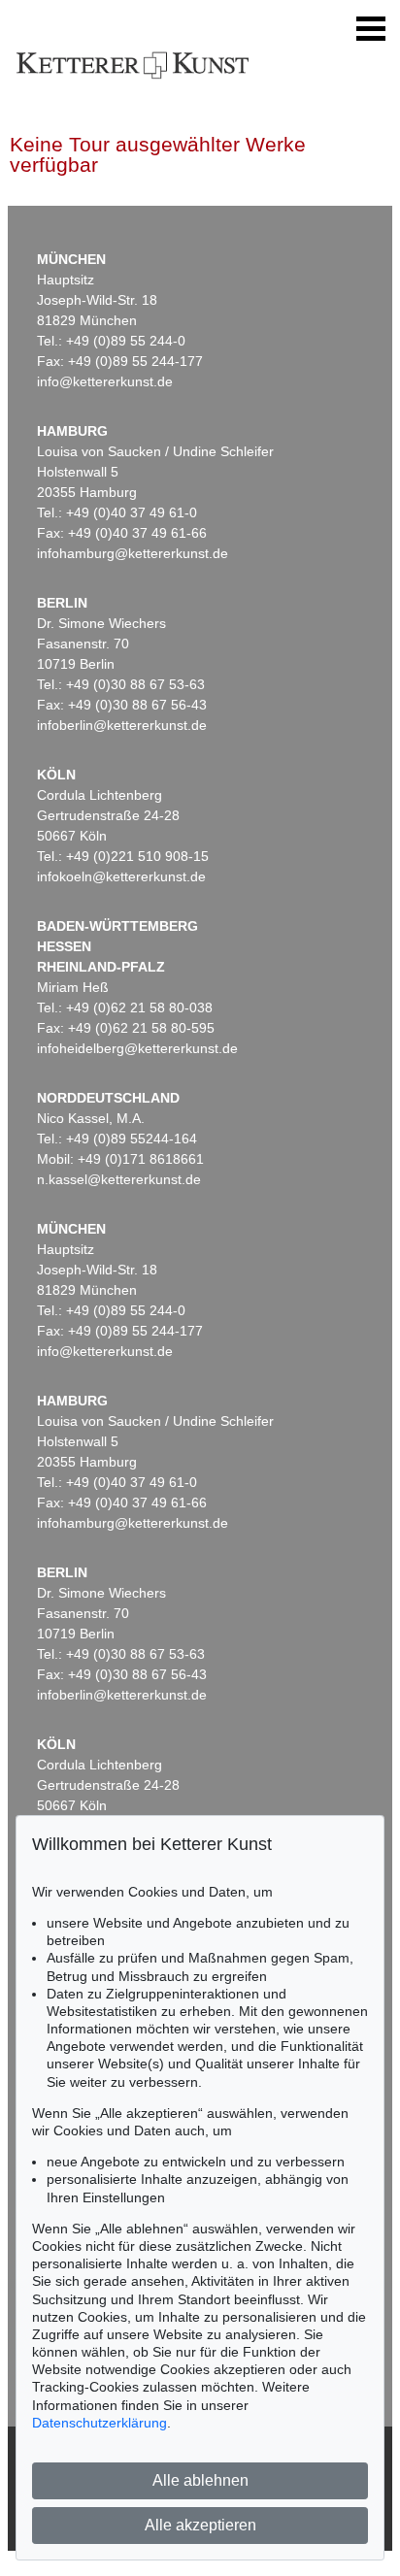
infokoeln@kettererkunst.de (121, 876)
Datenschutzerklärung (100, 2423)
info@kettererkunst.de (105, 381)
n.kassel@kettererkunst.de (119, 1179)
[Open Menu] (371, 29)
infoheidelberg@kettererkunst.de (137, 1048)
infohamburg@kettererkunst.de (133, 553)
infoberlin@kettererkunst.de (122, 725)
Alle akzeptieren (200, 2525)
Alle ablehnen (200, 2480)
